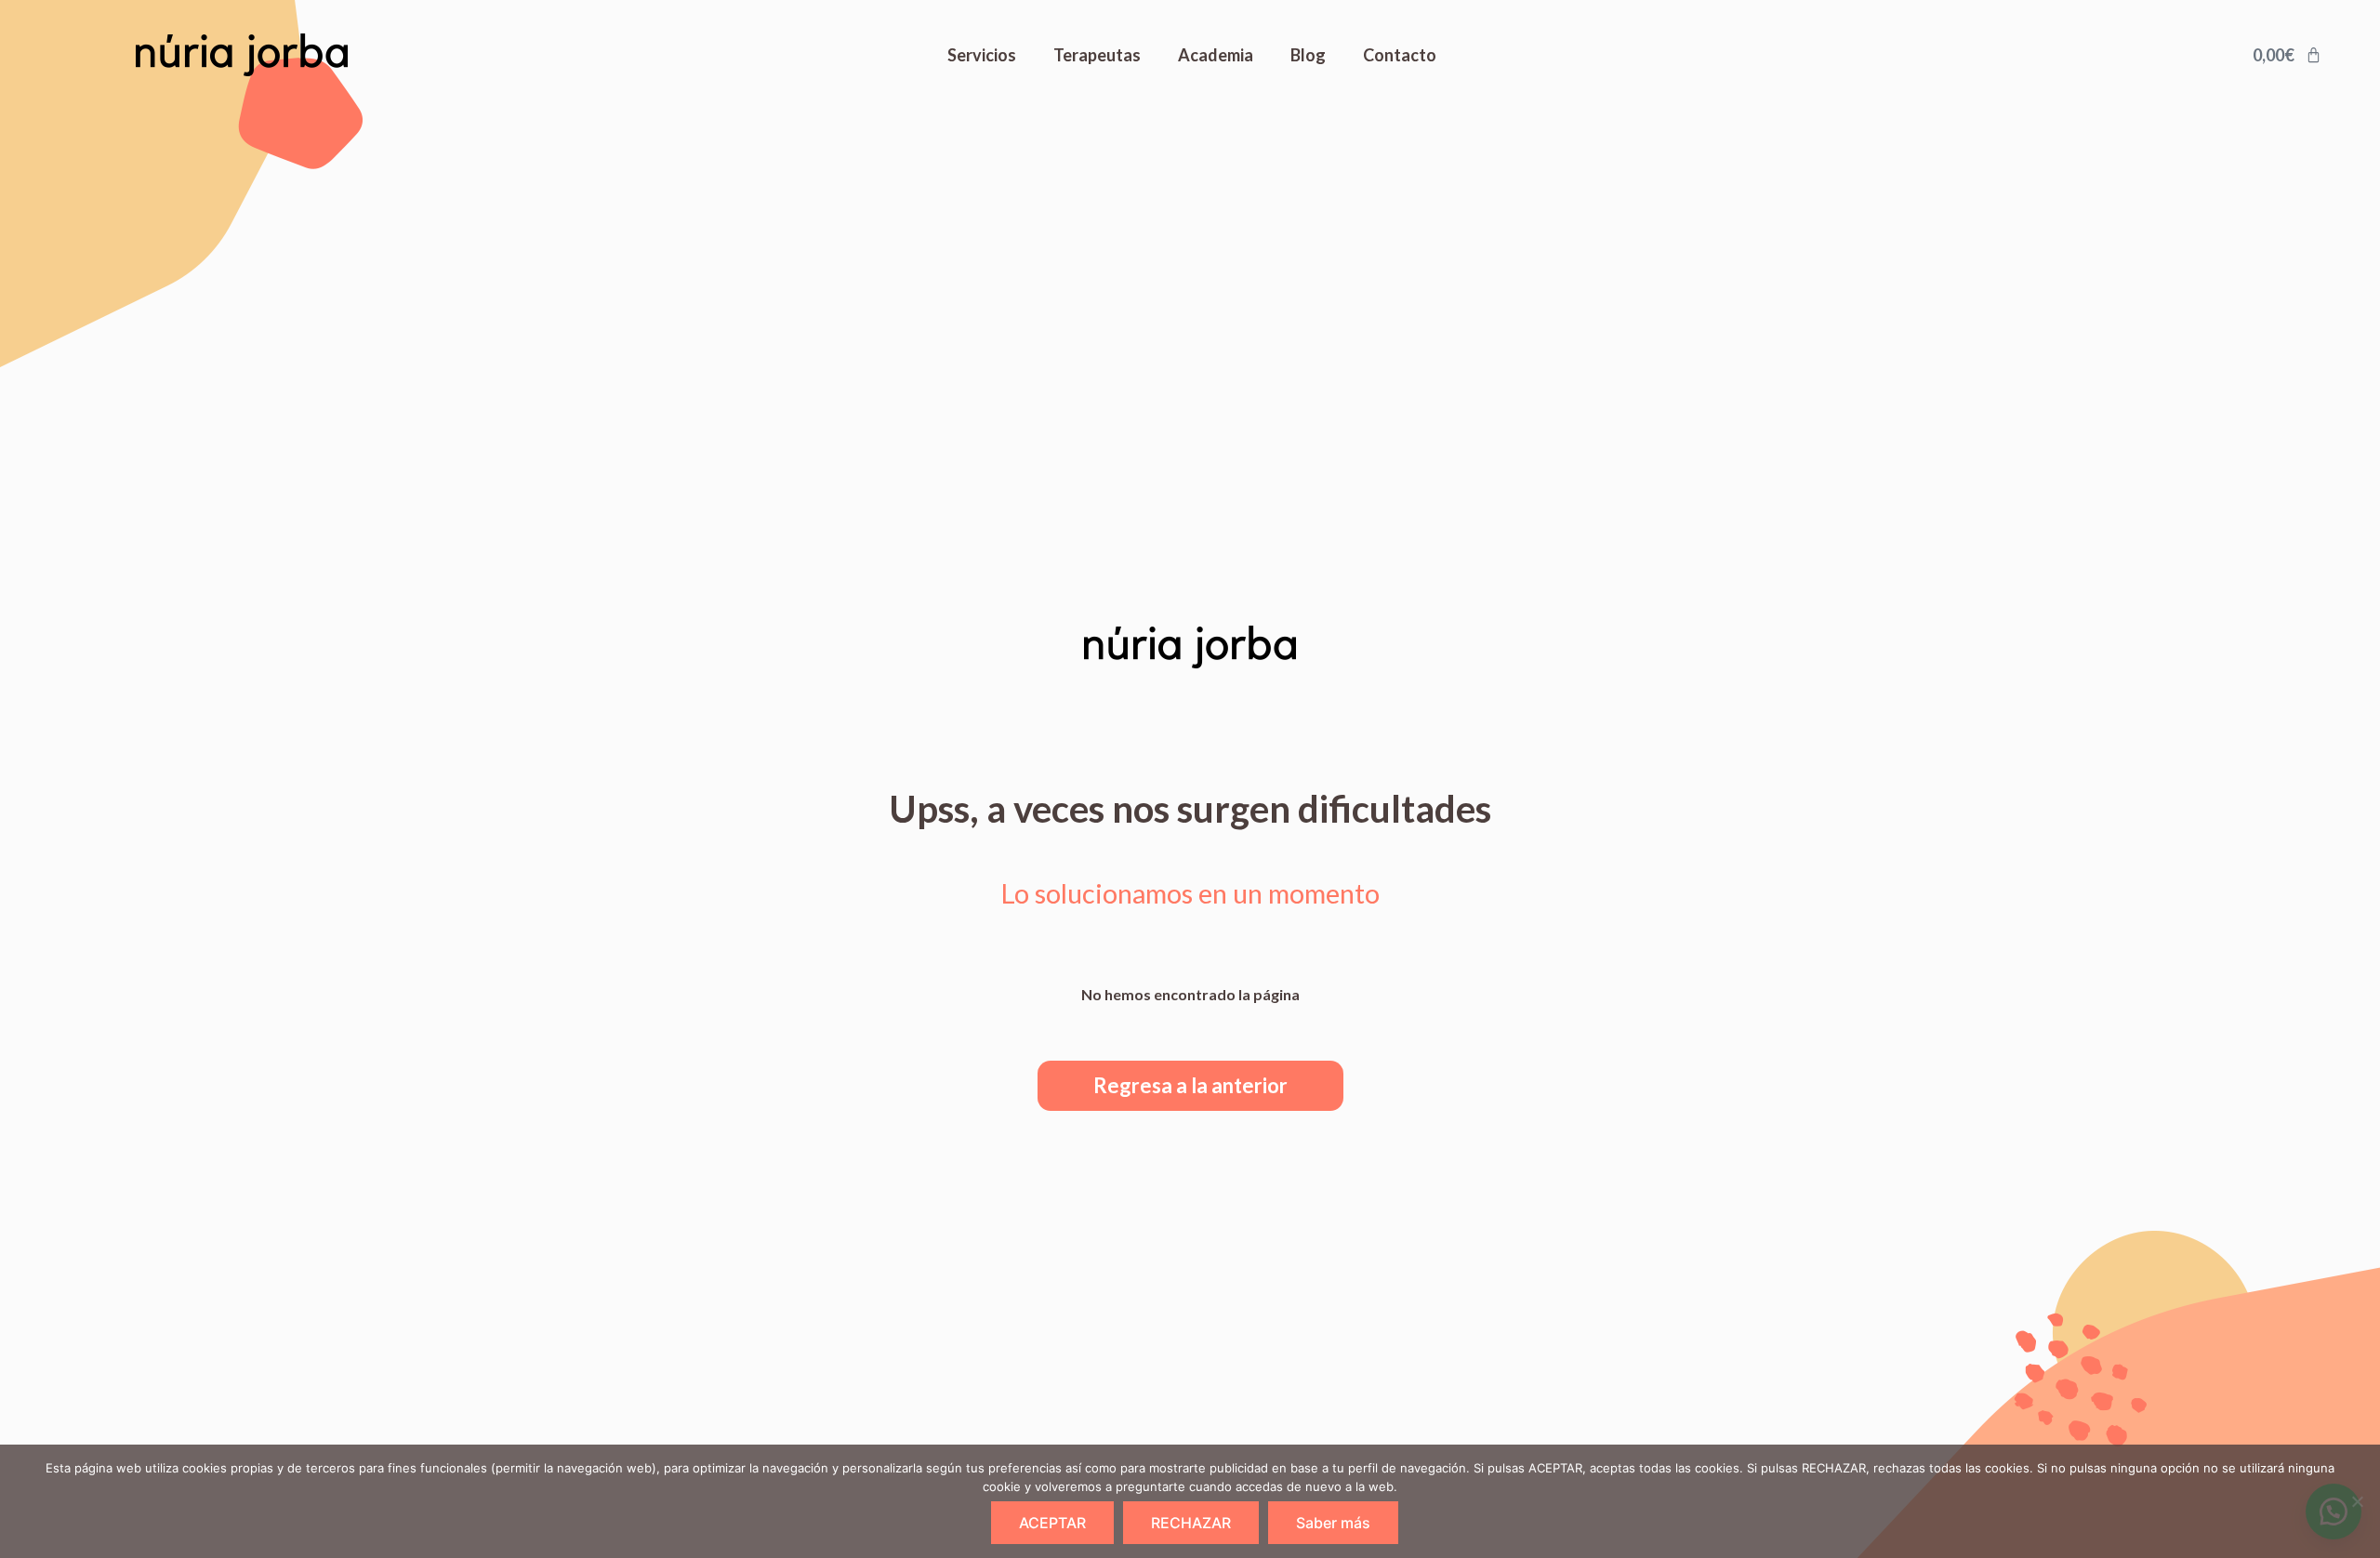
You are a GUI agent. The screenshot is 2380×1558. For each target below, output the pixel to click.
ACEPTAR (1052, 1523)
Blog (1308, 55)
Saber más (1333, 1523)
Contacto (1400, 55)
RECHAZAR (1191, 1523)
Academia (1216, 55)
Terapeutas (1097, 55)
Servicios (982, 55)
